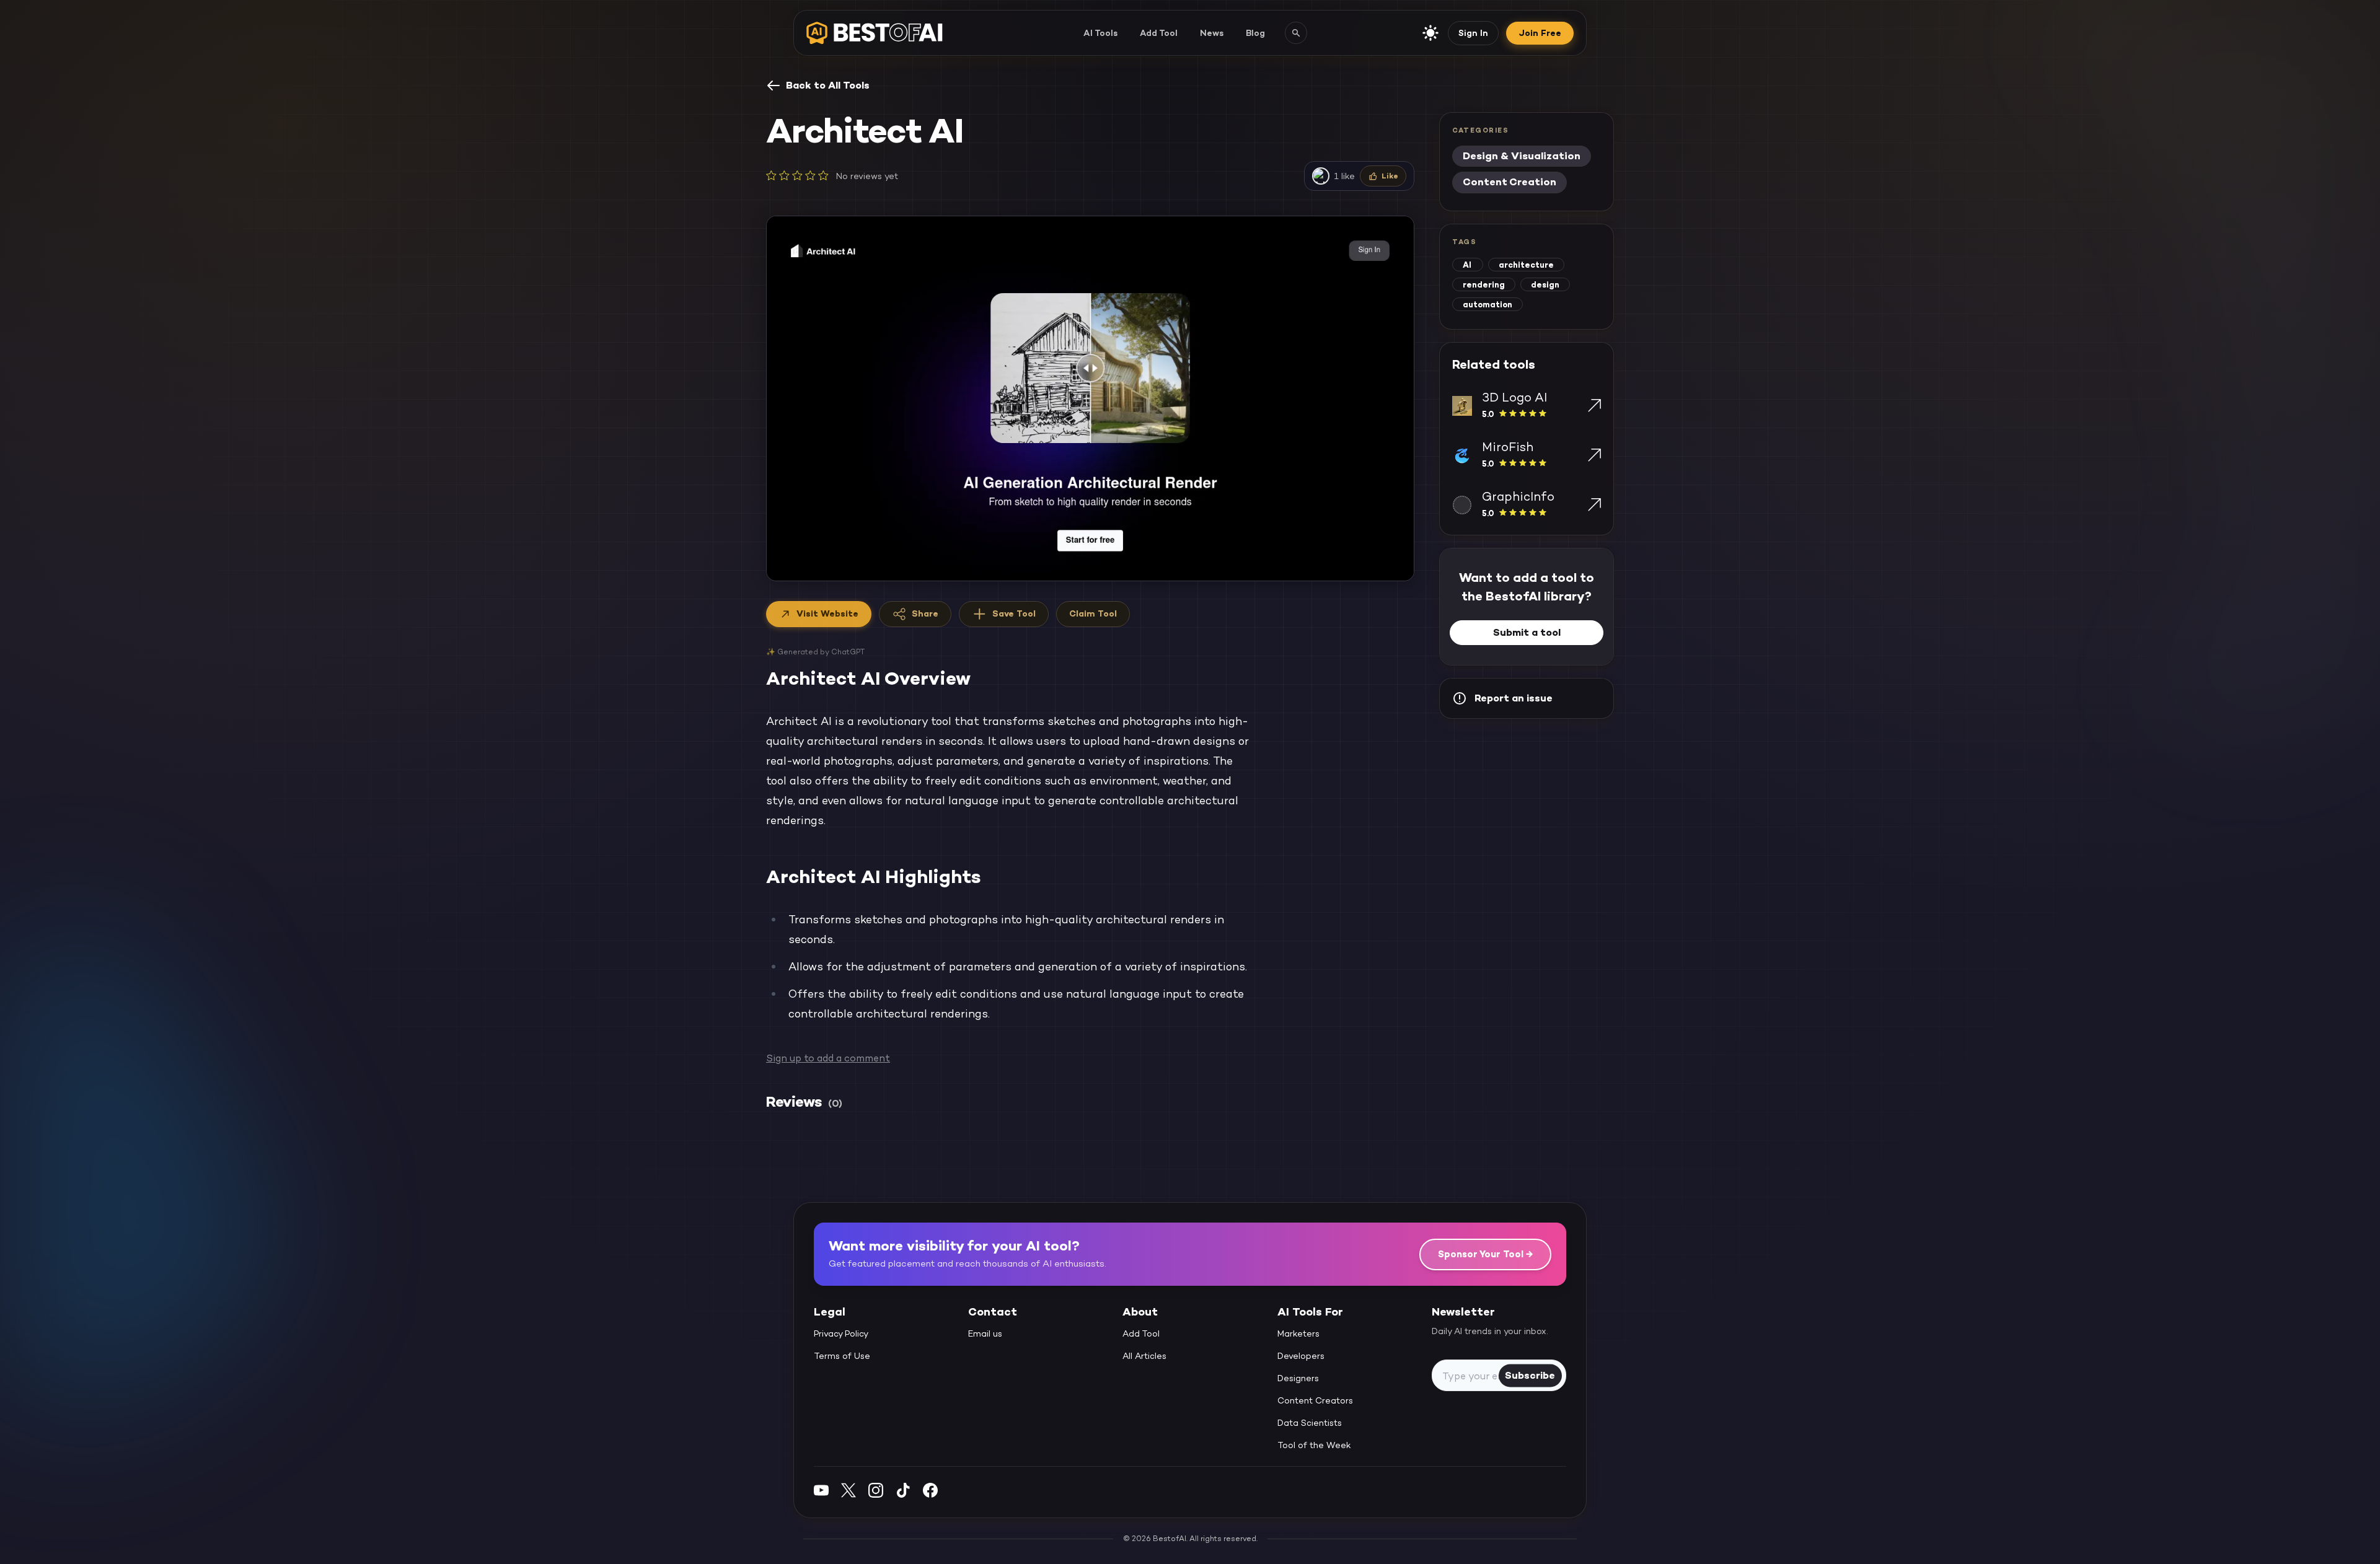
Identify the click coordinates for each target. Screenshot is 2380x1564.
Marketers (1298, 1334)
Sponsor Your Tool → (1485, 1254)
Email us (985, 1334)
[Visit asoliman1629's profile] (1321, 176)
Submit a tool (1527, 632)
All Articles (1144, 1356)
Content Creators (1315, 1401)
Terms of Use (842, 1356)
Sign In (1473, 33)
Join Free (1540, 33)
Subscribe (1530, 1375)
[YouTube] (821, 1490)
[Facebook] (930, 1490)
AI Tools (1100, 33)
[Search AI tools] (1296, 33)
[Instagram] (876, 1490)
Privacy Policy (841, 1334)
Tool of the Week (1314, 1446)
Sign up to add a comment (828, 1058)
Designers (1298, 1379)
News (1212, 33)
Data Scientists (1310, 1423)
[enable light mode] (1430, 33)
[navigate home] (875, 33)
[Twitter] (848, 1490)
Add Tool (1159, 33)
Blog (1255, 33)
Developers (1301, 1356)
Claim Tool (1093, 613)
